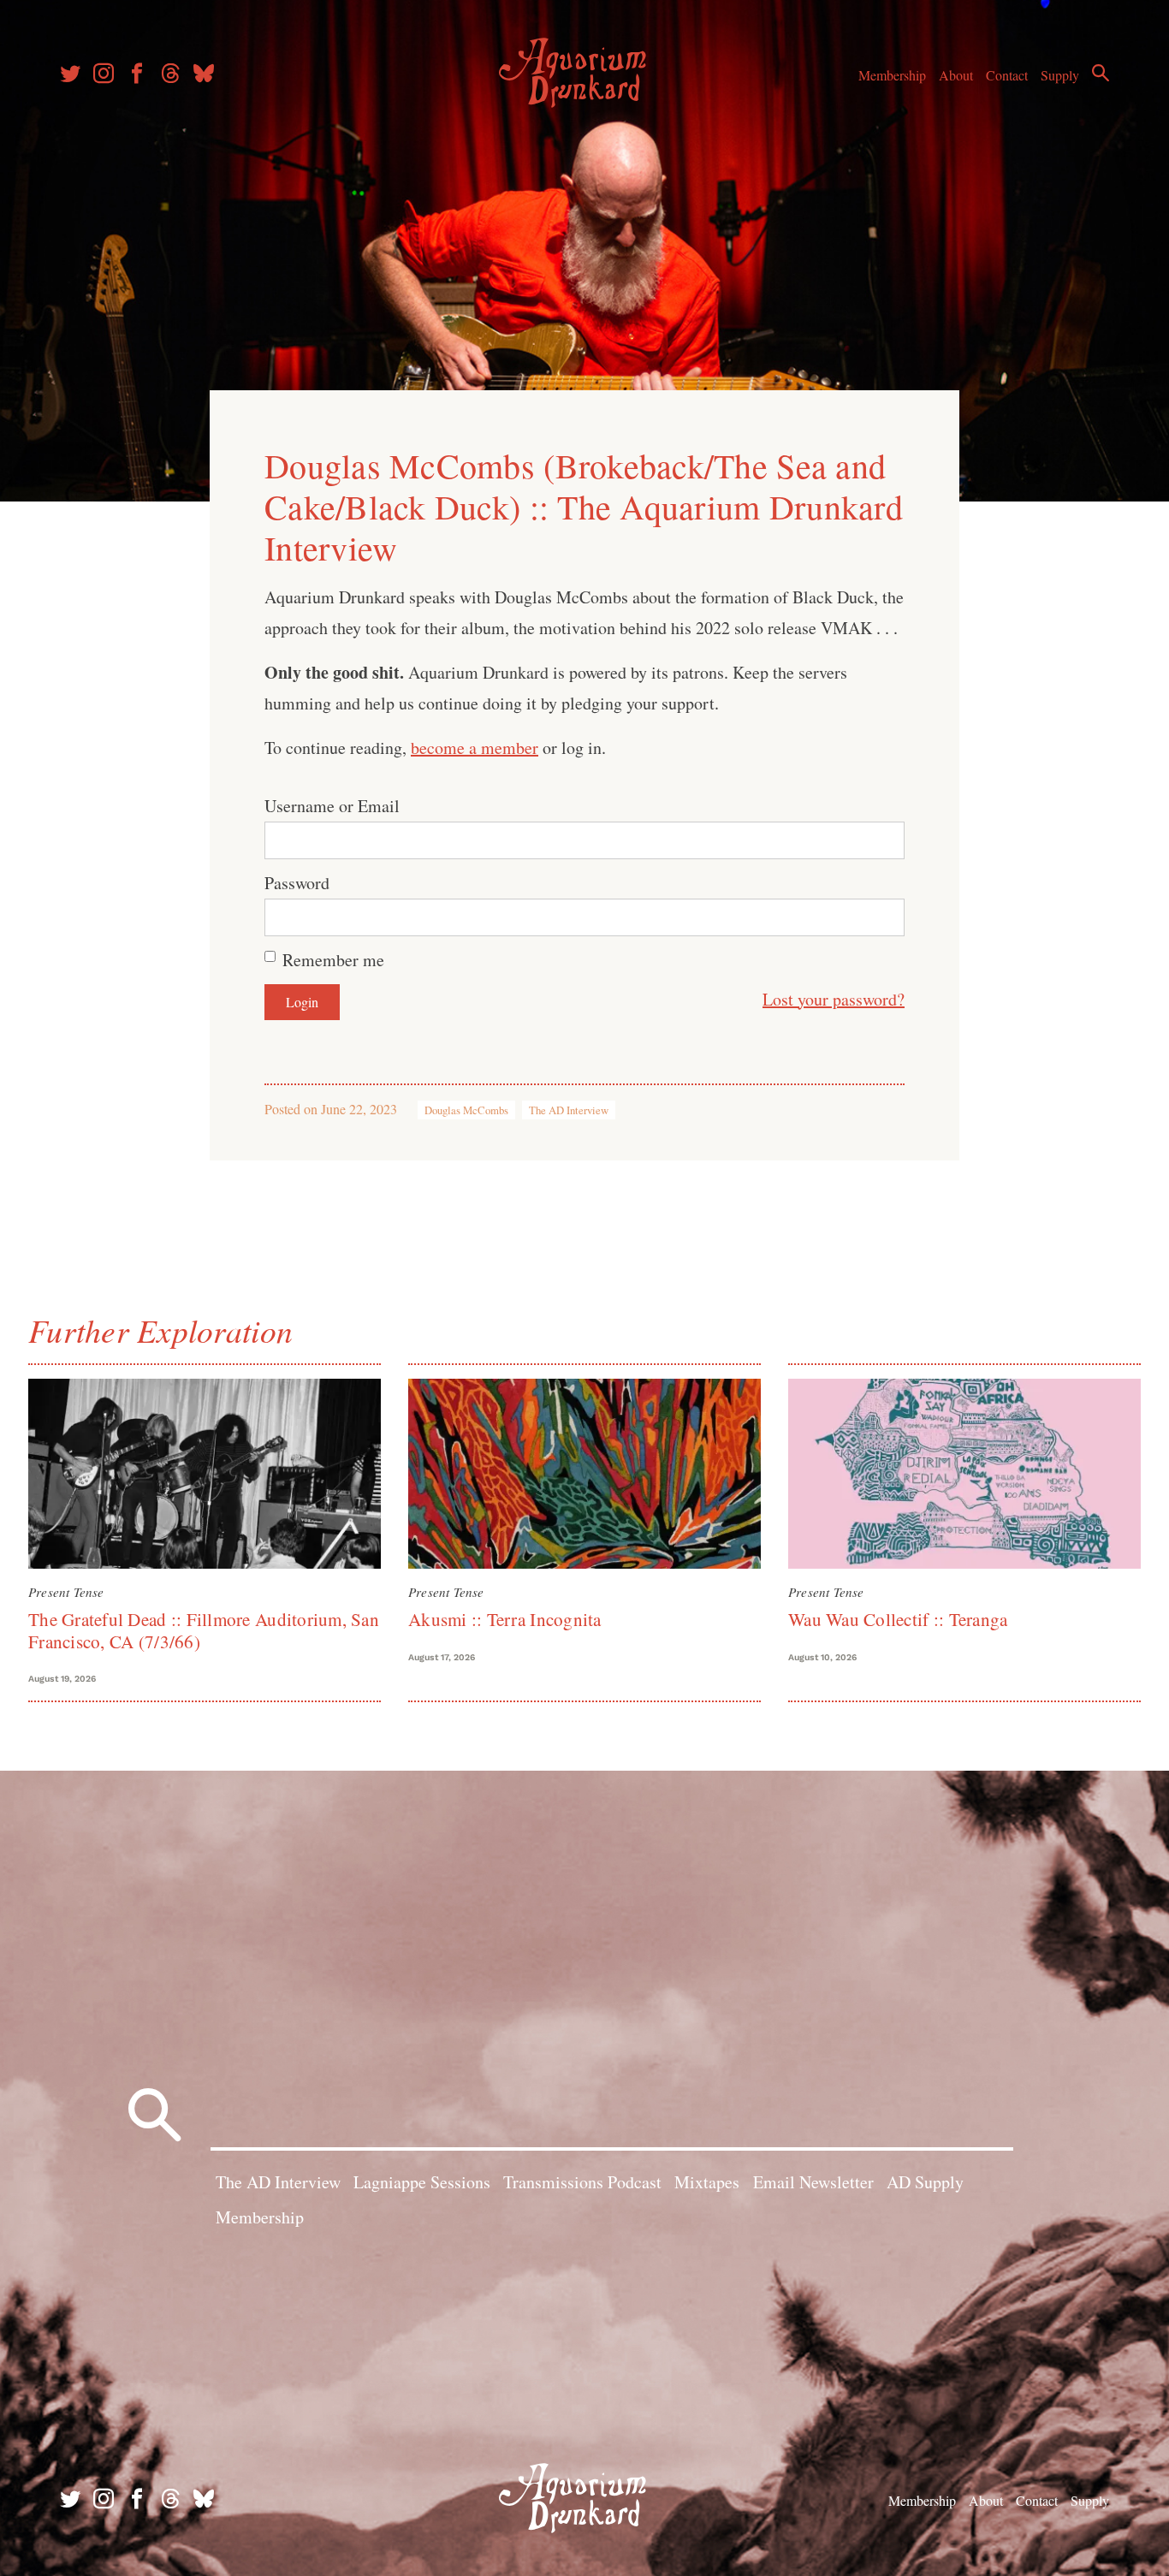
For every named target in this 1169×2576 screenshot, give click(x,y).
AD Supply (925, 2182)
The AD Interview (569, 1110)
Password (297, 883)
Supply (1060, 75)
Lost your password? (834, 999)
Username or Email (332, 806)
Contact (1007, 75)
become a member (475, 748)
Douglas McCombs (466, 1110)
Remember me (333, 960)
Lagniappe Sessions (422, 2182)
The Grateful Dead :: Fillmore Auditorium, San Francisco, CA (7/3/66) (204, 1630)
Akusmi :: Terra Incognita (505, 1619)
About (956, 75)
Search (1101, 73)
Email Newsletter (813, 2182)
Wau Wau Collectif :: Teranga (898, 1619)
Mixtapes (707, 2182)
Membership (892, 75)
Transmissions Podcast (582, 2182)
